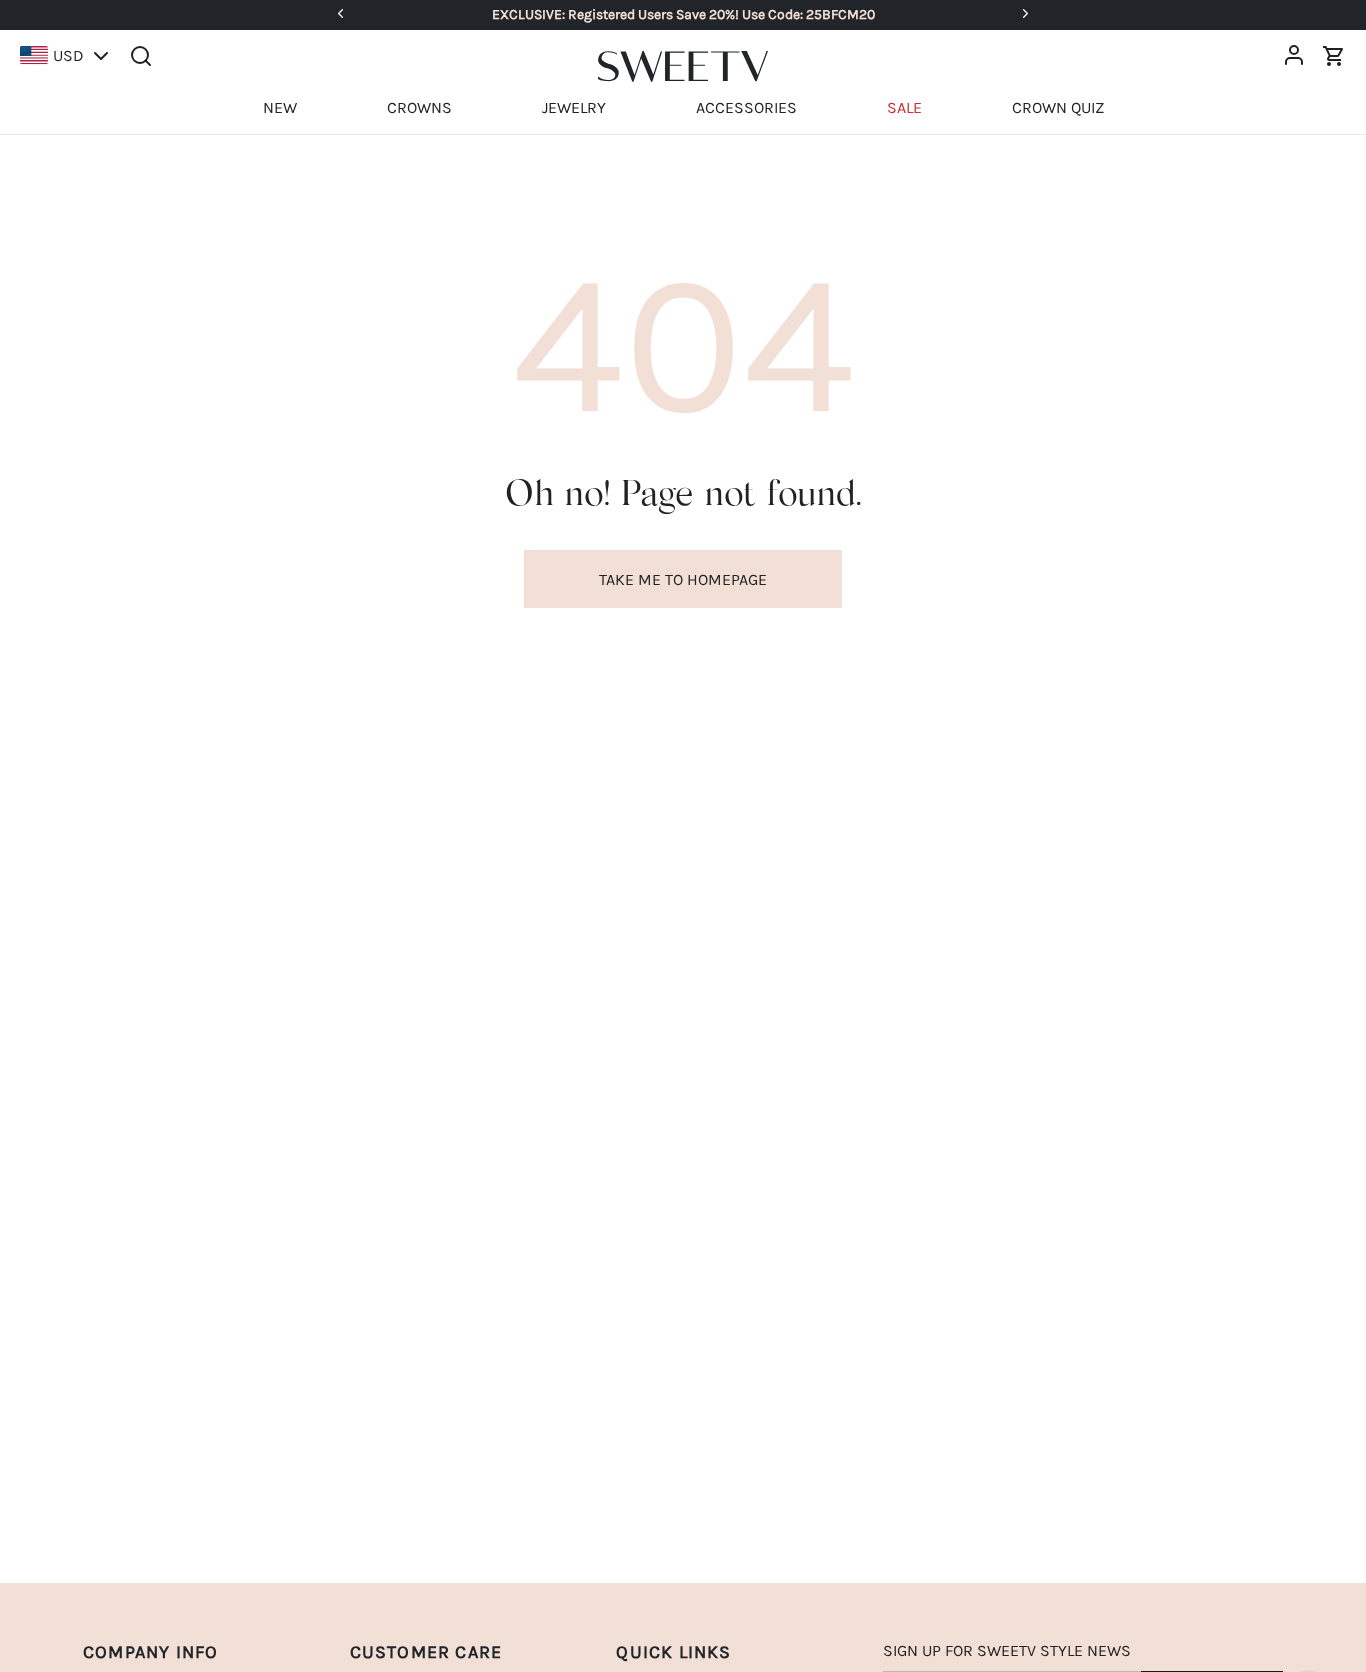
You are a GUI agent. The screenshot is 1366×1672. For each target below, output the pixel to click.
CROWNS (419, 107)
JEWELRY (574, 107)
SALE (904, 107)
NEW (280, 107)
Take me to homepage (683, 579)
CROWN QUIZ (1058, 107)
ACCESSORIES (746, 107)
